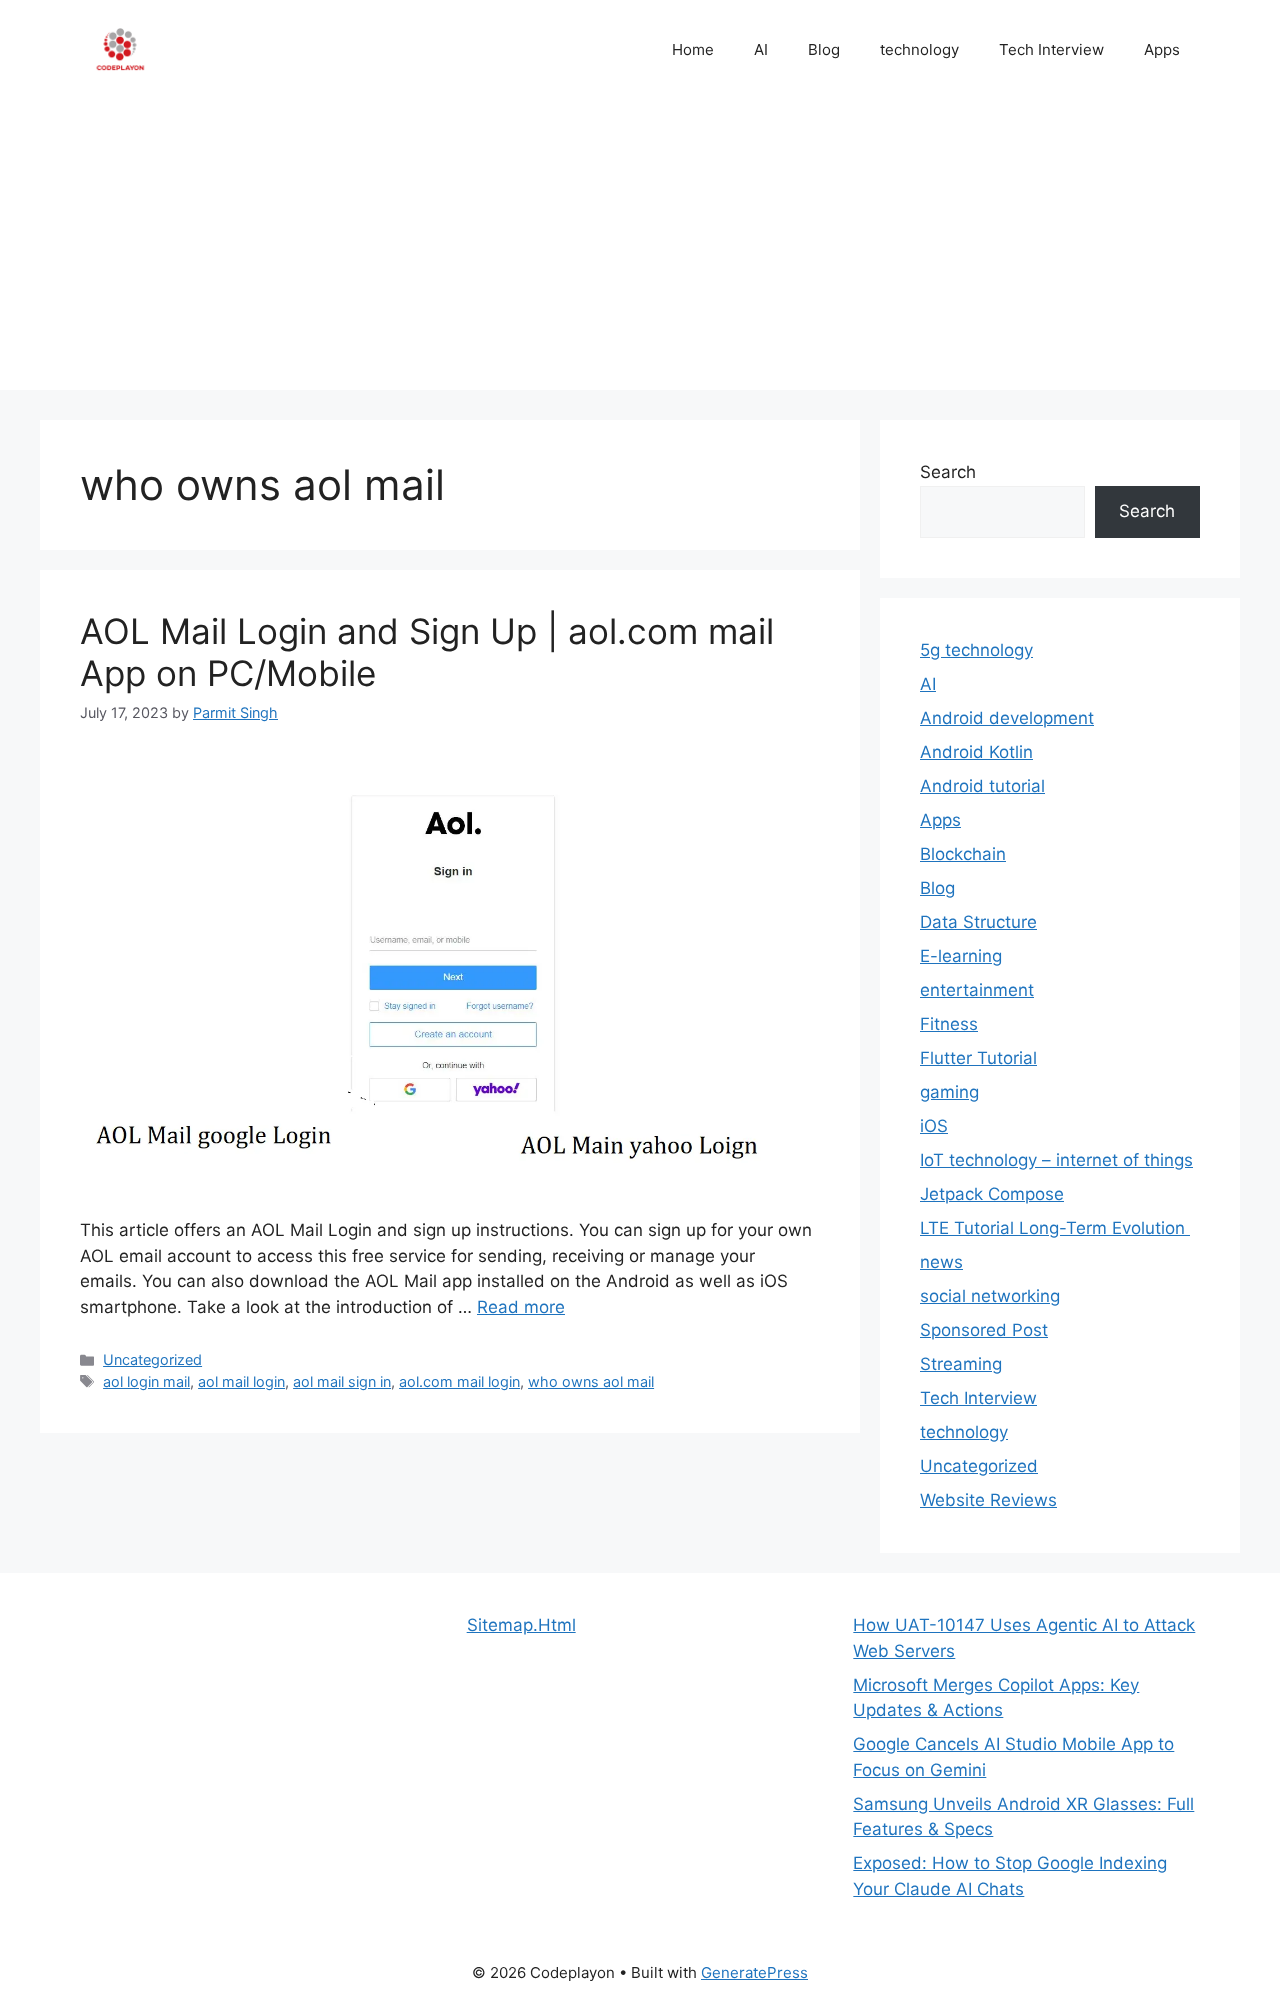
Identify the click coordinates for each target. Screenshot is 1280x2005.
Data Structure (978, 922)
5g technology (976, 650)
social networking (990, 1296)
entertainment (977, 990)
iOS (934, 1126)
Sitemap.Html (521, 1625)
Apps (1162, 49)
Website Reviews (988, 1500)
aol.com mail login (459, 1381)
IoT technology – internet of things (1056, 1160)
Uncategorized (152, 1359)
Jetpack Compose (992, 1194)
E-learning (961, 956)
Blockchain (963, 854)
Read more (521, 1307)
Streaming (961, 1364)
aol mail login (241, 1381)
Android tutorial (982, 786)
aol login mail (146, 1381)
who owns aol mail (591, 1381)
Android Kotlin (976, 752)
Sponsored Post (984, 1330)
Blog (824, 49)
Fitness (949, 1024)
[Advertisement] (640, 250)
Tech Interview (1051, 49)
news (941, 1262)
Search (948, 472)
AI (761, 49)
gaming (949, 1092)
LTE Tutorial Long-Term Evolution (1055, 1228)
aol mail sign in (342, 1381)
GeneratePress (754, 1972)
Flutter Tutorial (978, 1058)
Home (693, 49)
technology (919, 49)
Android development (1007, 718)
